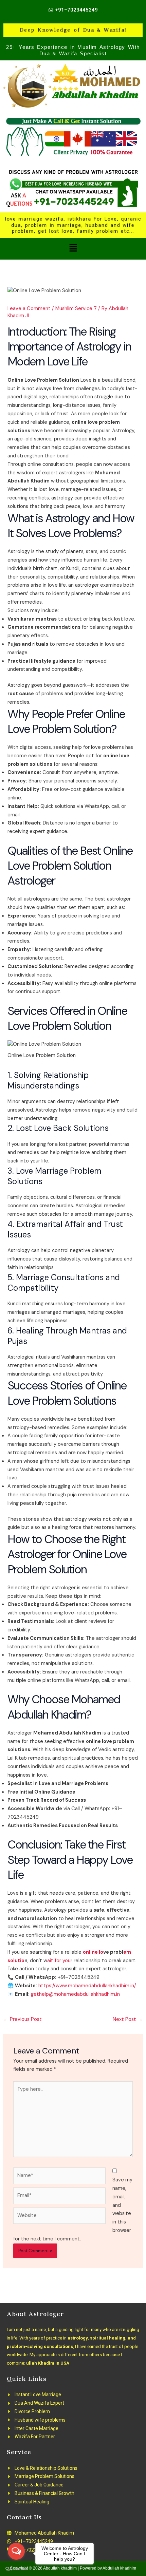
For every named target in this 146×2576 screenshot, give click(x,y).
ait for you (59, 1961)
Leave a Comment (29, 309)
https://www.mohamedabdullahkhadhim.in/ (87, 1986)
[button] (73, 249)
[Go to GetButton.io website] (16, 2569)
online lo (93, 1952)
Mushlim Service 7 (76, 309)
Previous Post (23, 2019)
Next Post (128, 2019)
